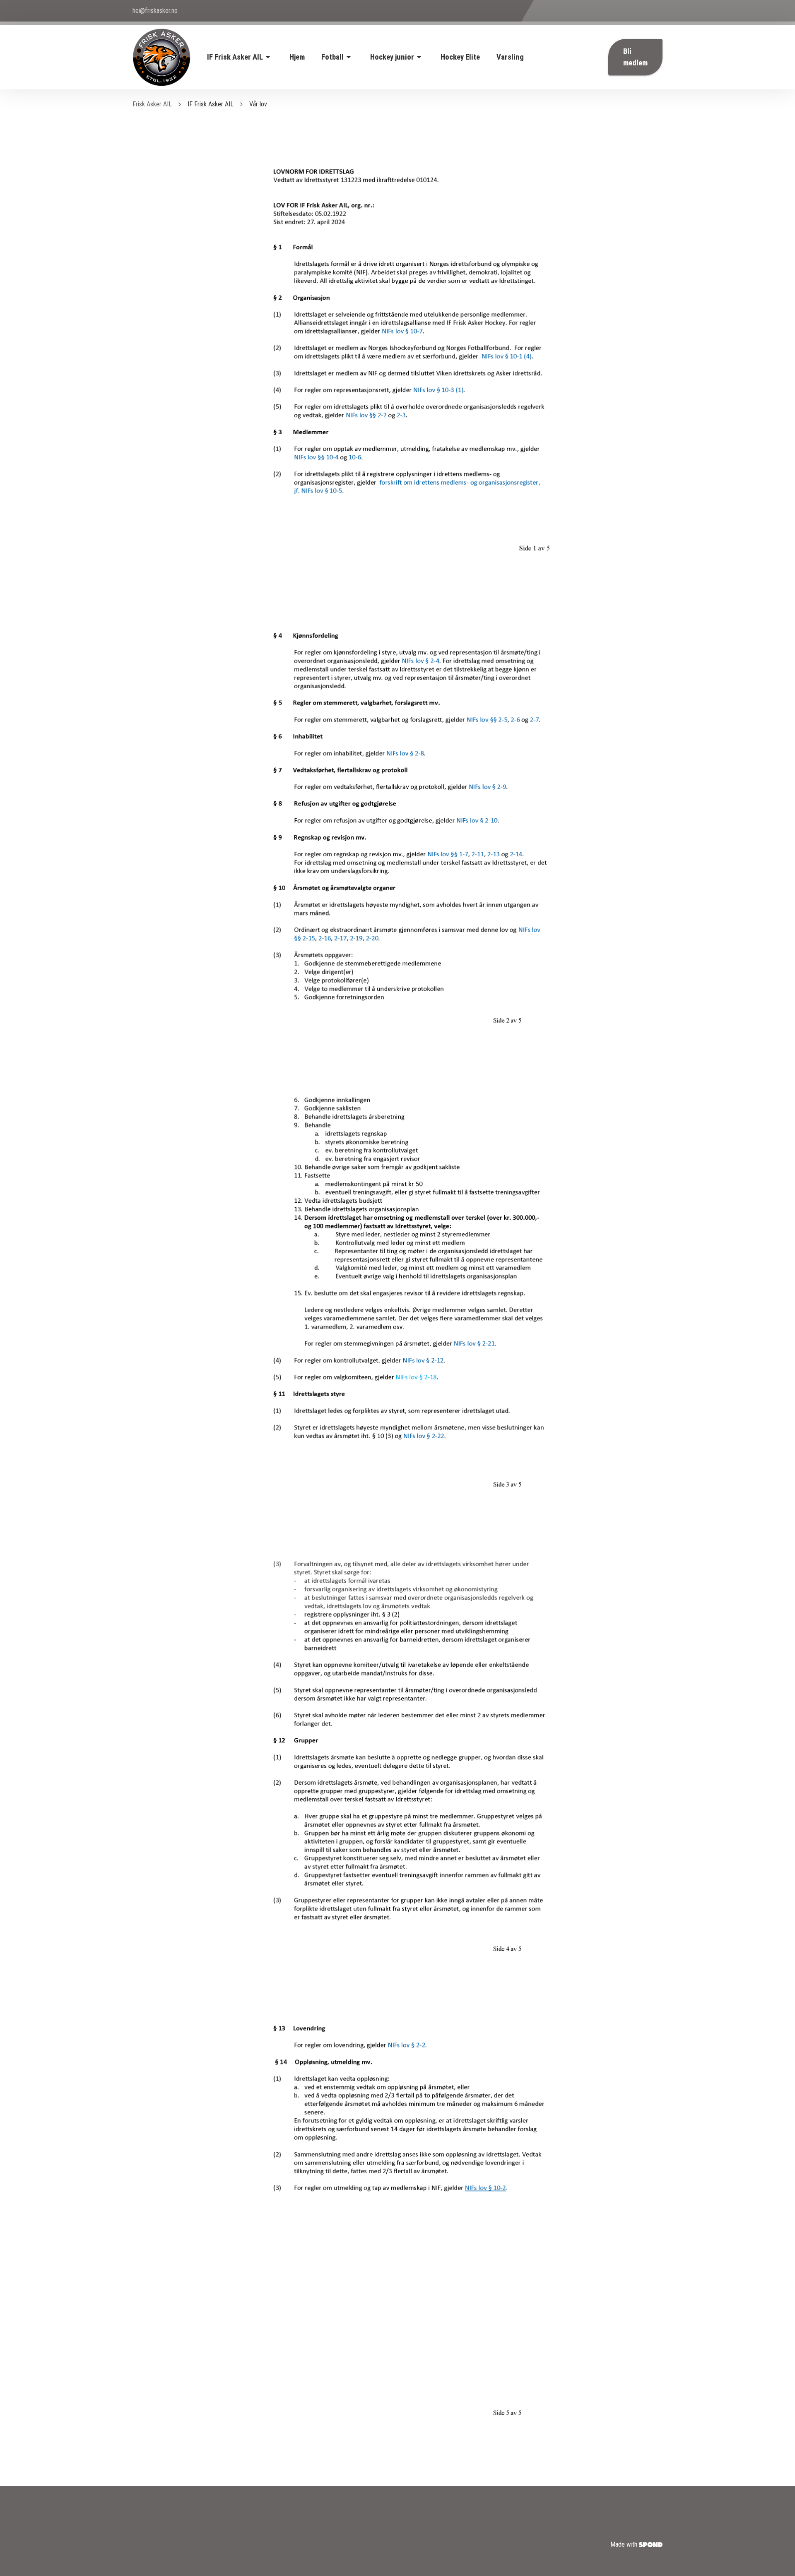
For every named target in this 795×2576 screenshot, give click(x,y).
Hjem (297, 57)
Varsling (510, 57)
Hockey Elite (460, 57)
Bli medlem (635, 57)
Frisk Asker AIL (152, 104)
